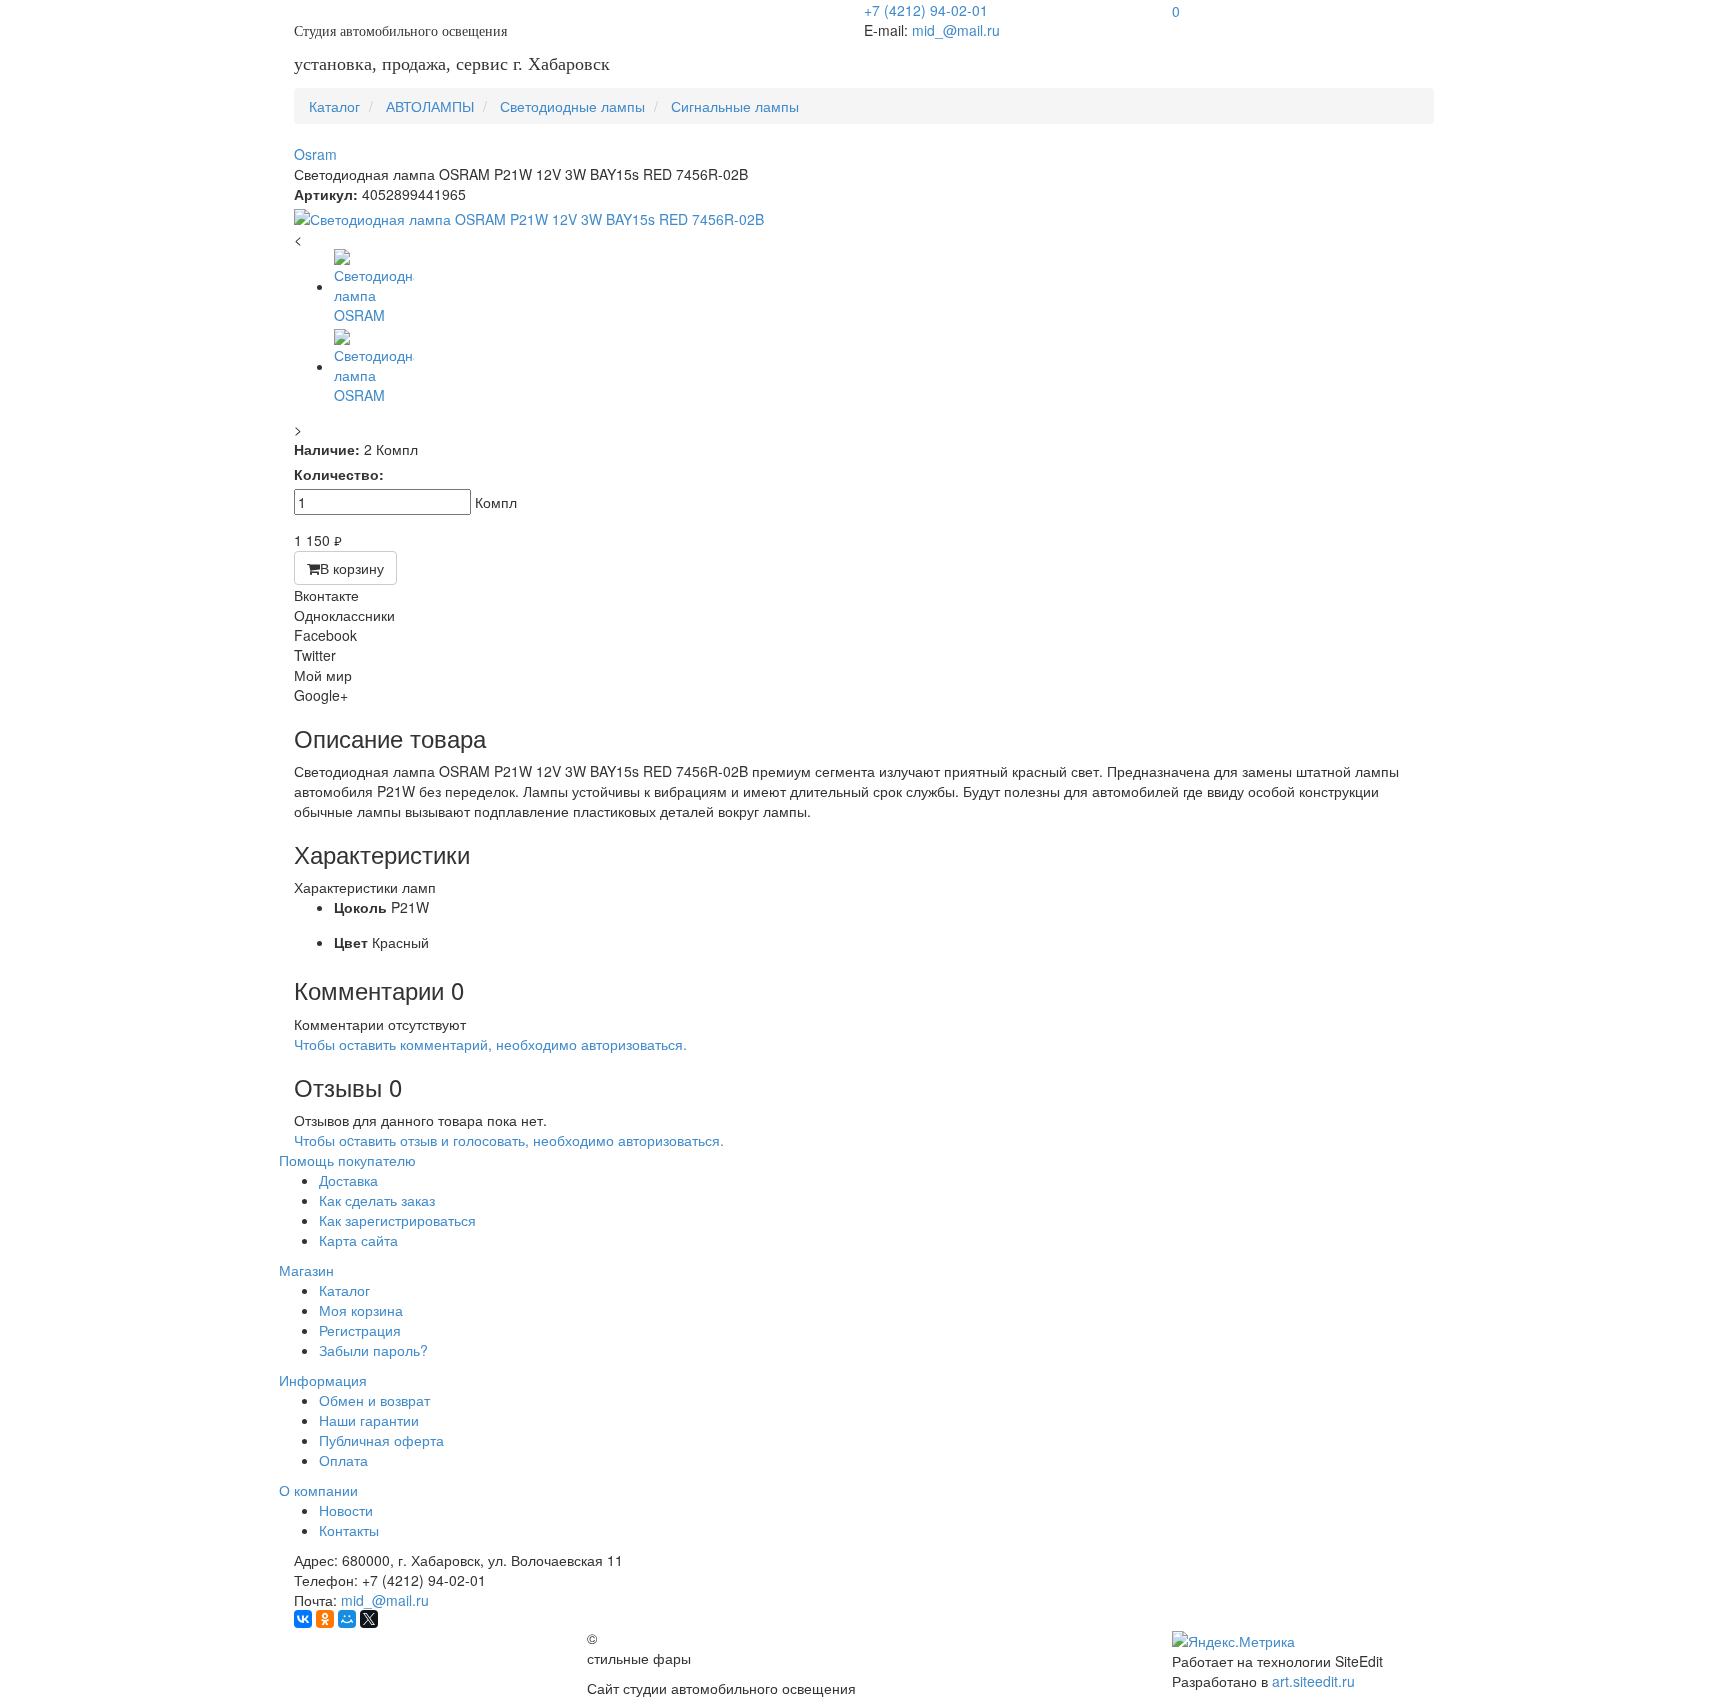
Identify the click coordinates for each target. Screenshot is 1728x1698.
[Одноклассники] (325, 1619)
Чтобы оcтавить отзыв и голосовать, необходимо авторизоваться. (509, 1140)
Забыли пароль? (373, 1350)
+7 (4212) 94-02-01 (926, 10)
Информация (323, 1380)
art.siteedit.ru (1313, 1681)
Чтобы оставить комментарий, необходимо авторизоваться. (490, 1044)
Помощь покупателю (347, 1160)
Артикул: (326, 194)
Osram (315, 154)
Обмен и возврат (374, 1400)
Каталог (344, 1290)
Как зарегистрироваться (397, 1220)
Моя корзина (361, 1310)
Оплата (343, 1460)
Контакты (349, 1530)
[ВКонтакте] (303, 1619)
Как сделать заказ (377, 1200)
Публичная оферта (381, 1440)
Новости (346, 1510)
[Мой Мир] (347, 1619)
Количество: (339, 474)
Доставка (348, 1180)
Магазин (306, 1270)
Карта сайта (358, 1240)
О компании (318, 1490)
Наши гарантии (369, 1420)
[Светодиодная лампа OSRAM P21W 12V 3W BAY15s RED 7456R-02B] (864, 219)
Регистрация (360, 1330)
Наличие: (327, 449)
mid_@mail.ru (956, 30)
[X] (369, 1619)
